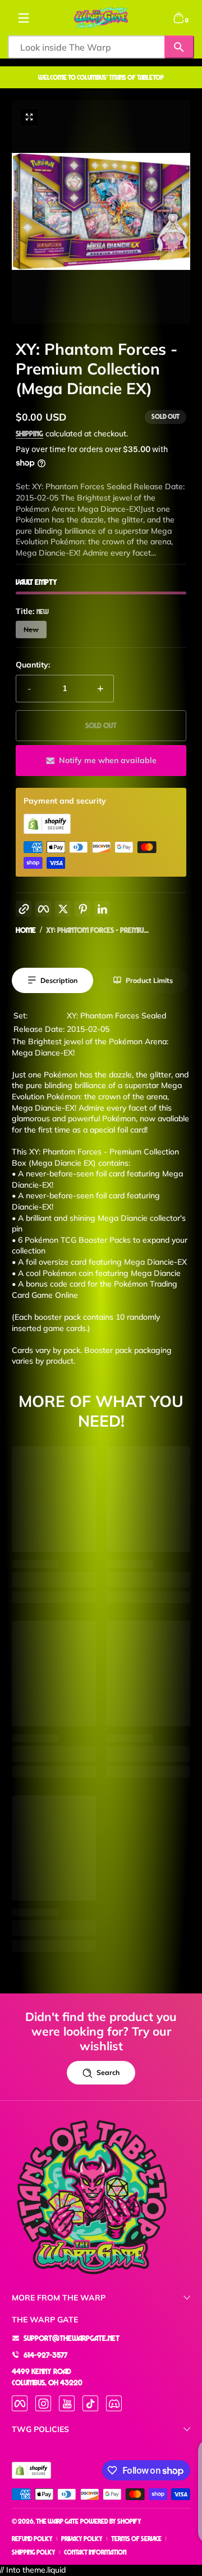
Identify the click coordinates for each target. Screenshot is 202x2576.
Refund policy (32, 2539)
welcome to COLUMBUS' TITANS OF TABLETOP (101, 77)
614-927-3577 (45, 2355)
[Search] (179, 47)
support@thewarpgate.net (72, 2338)
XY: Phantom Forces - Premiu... (97, 930)
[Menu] (24, 18)
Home (26, 930)
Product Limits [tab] (149, 980)
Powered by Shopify (111, 2521)
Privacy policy (82, 2539)
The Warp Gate (57, 2521)
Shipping (29, 433)
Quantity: (33, 665)
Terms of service (136, 2539)
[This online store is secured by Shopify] (47, 831)
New (31, 630)
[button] (178, 18)
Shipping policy (34, 2552)
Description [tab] (59, 980)
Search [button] (108, 2072)
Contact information (95, 2552)
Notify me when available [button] (108, 760)
